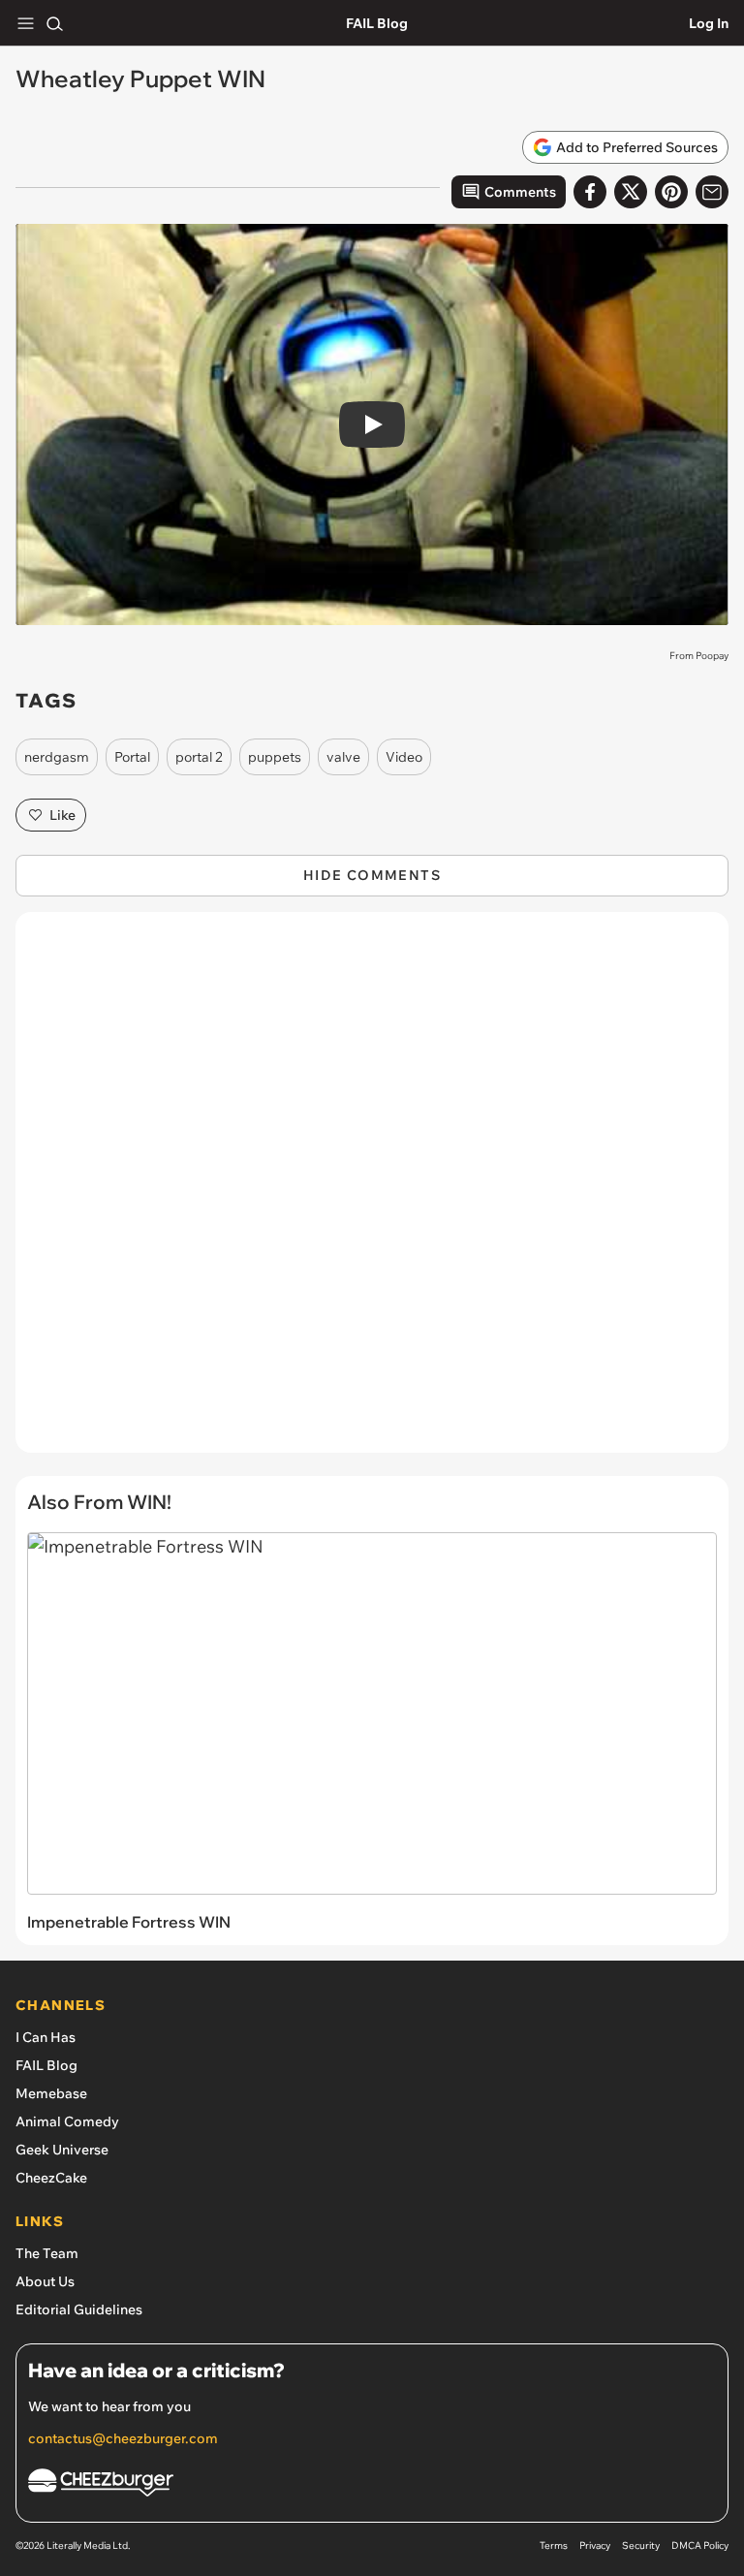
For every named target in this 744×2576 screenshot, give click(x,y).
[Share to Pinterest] (671, 192)
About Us (45, 2281)
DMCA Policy (700, 2545)
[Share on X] (631, 192)
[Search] (54, 23)
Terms (554, 2545)
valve (343, 757)
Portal (132, 757)
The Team (47, 2253)
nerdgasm (57, 757)
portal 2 (199, 757)
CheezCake (51, 2178)
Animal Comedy (67, 2121)
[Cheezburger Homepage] (372, 2485)
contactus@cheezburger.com (123, 2438)
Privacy (595, 2545)
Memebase (51, 2093)
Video (404, 757)
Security (641, 2545)
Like (62, 815)
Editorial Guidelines (79, 2309)
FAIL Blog (377, 23)
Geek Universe (62, 2150)
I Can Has (46, 2037)
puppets (275, 757)
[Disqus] (372, 1192)
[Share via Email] (712, 192)
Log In (709, 23)
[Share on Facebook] (590, 192)
